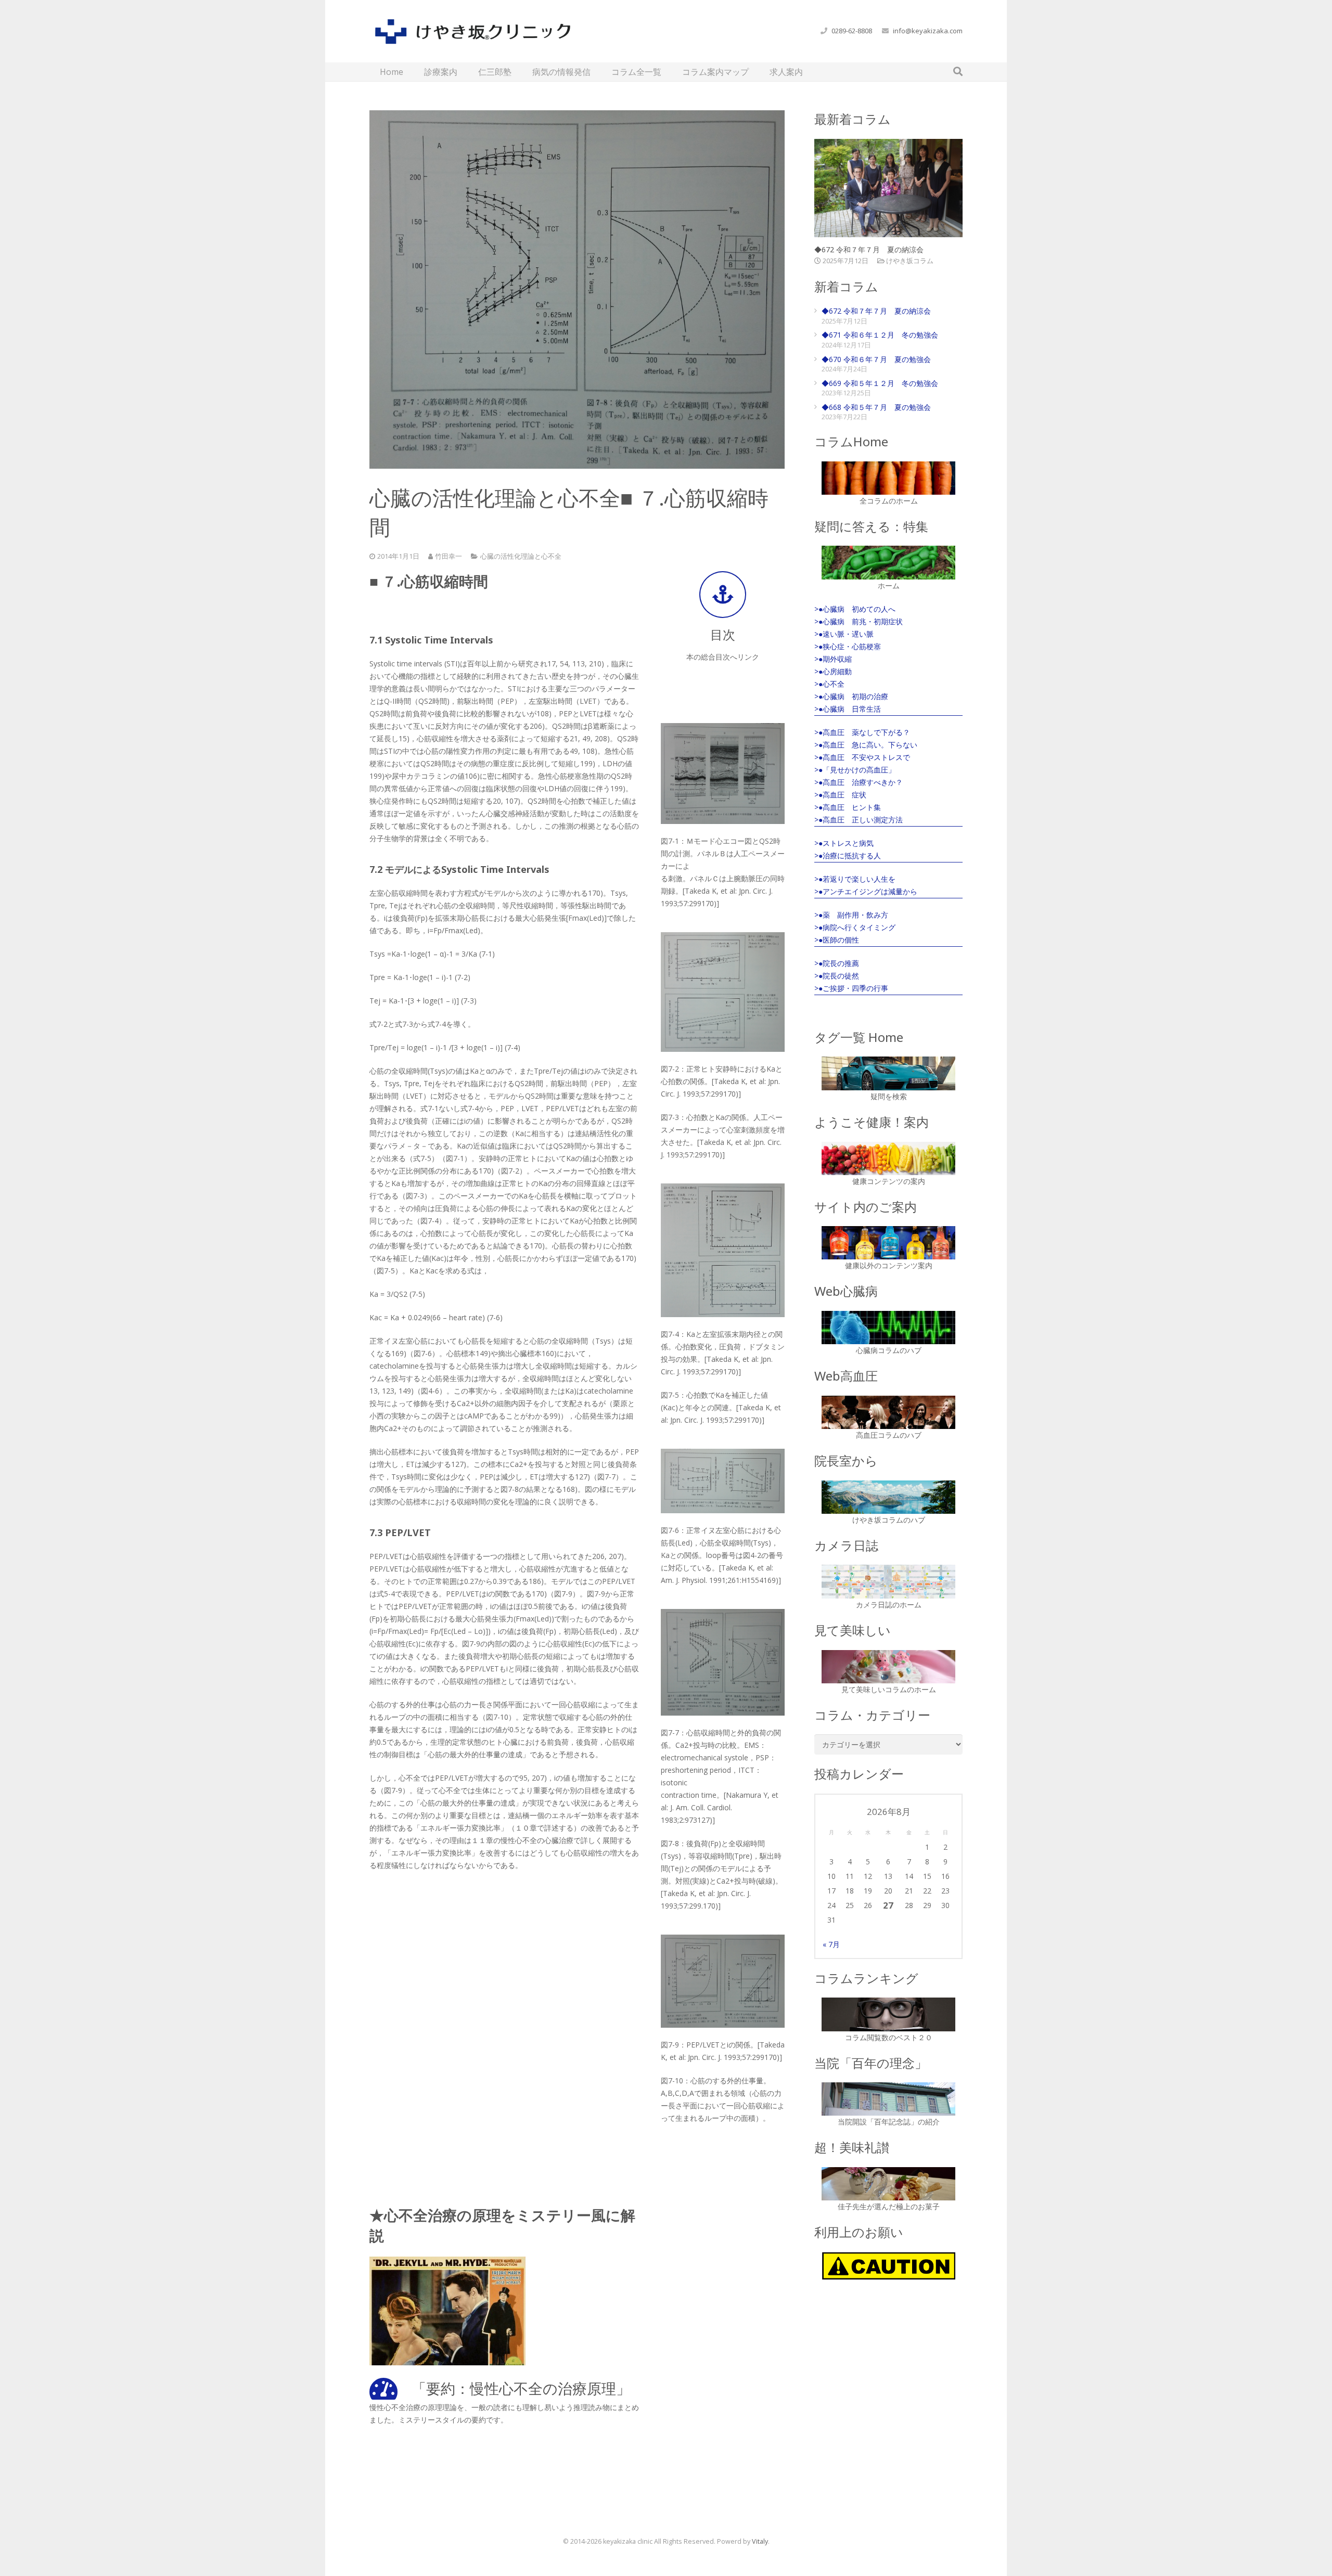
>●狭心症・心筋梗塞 (848, 646)
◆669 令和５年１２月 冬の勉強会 (880, 383)
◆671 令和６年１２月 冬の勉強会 (880, 335)
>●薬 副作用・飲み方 (851, 915)
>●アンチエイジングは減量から (866, 891)
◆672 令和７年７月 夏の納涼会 (869, 249)
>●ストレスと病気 (844, 843)
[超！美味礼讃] (888, 2184)
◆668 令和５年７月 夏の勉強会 (876, 407)
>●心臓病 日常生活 (848, 709)
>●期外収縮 (833, 659)
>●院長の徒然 (837, 976)
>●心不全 (829, 684)
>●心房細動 (833, 671)
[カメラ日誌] (888, 1582)
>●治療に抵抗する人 (848, 855)
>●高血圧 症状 (840, 795)
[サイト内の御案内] (888, 1243)
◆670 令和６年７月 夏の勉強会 (876, 359)
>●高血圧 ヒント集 (848, 807)
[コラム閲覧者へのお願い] (888, 2266)
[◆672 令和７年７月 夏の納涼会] (888, 188)
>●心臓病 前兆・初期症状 (859, 621)
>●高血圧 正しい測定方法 (859, 820)
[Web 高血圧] (888, 1412)
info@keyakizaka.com (928, 31)
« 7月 (831, 1944)
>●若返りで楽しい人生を (855, 879)
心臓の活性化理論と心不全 (521, 556)
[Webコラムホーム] (888, 478)
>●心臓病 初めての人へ (855, 609)
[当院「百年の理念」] (888, 2099)
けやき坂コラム (910, 261)
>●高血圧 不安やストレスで (862, 757)
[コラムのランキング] (888, 2014)
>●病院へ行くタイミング (855, 927)
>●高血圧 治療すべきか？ (859, 782)
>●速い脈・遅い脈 (844, 634)
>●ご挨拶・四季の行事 (851, 988)
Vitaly (760, 2541)
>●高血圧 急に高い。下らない (866, 745)
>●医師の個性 (837, 940)
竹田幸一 (449, 556)
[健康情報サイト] (888, 1158)
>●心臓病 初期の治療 (851, 696)
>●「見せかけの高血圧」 (855, 770)
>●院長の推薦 (837, 963)
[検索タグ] (888, 1073)
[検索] (958, 72)
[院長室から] (888, 1497)
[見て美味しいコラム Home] (888, 1667)
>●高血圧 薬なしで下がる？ (862, 732)
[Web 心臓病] (888, 1328)
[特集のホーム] (888, 562)
